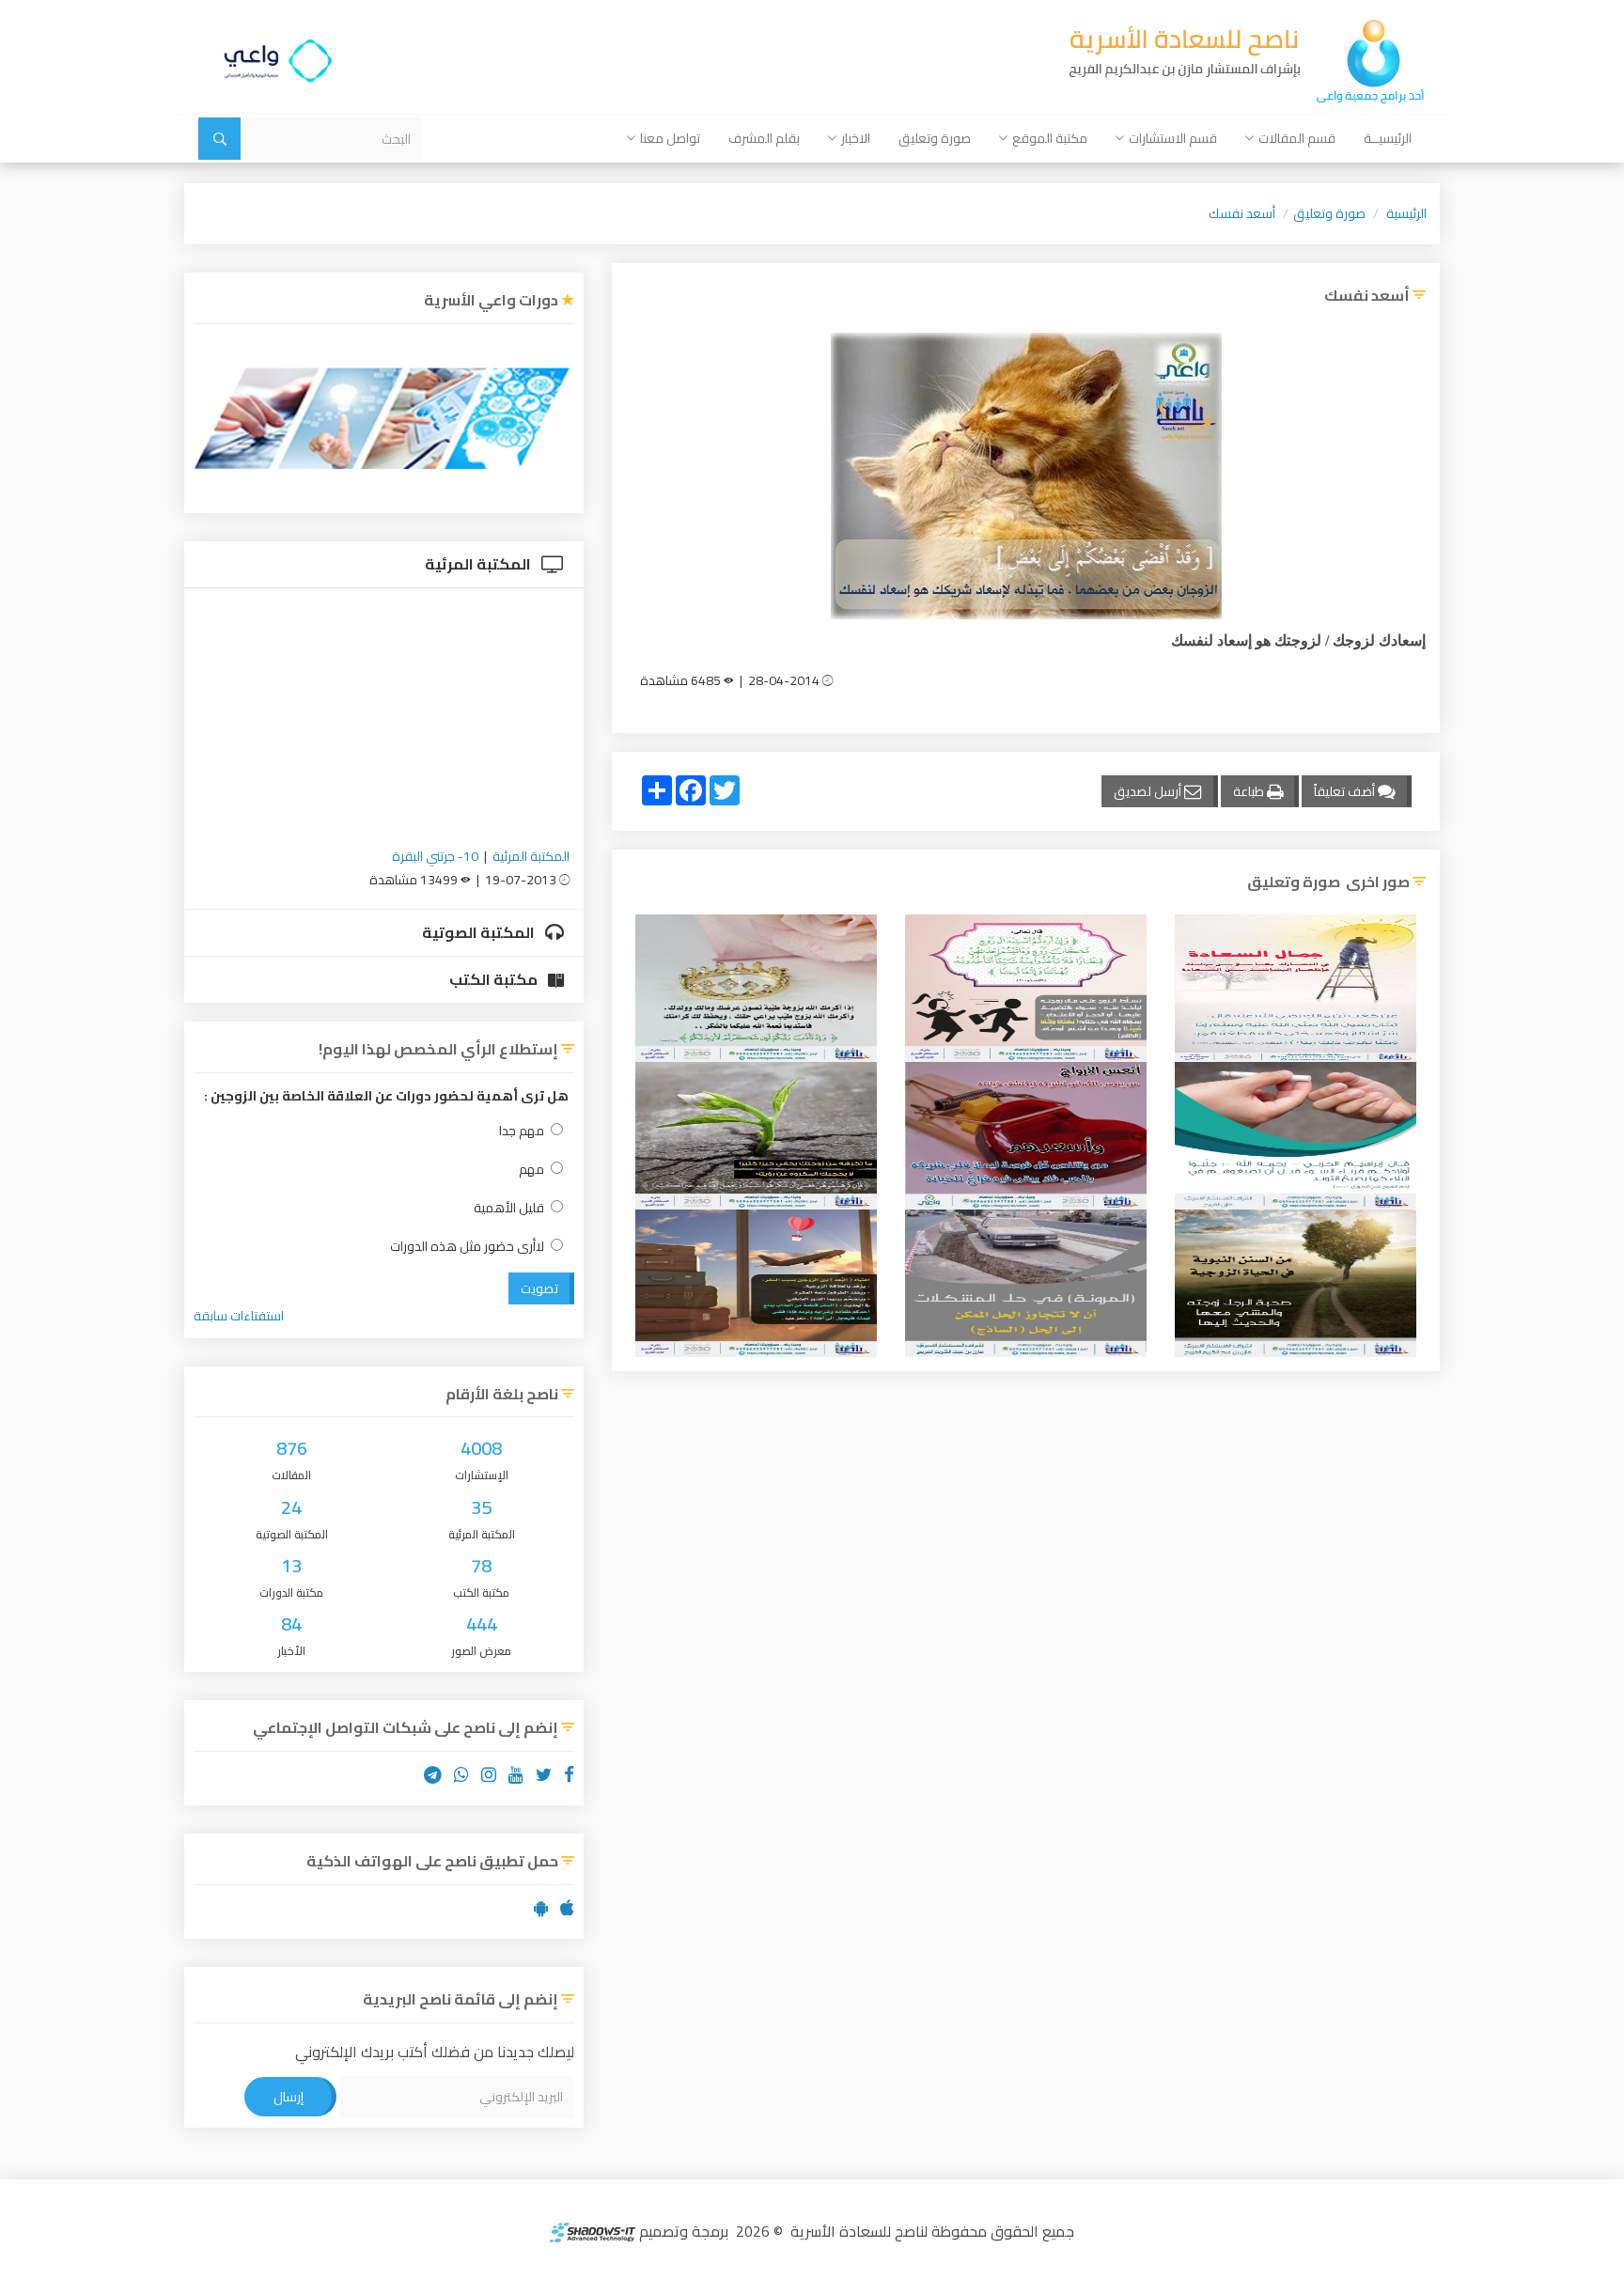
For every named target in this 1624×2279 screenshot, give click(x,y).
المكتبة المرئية (479, 564)
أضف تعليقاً (1346, 791)
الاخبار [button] (856, 138)
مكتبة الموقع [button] (1050, 138)
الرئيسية (1406, 213)
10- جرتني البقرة (435, 856)
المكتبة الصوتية (480, 932)
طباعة (1250, 791)
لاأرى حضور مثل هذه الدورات (467, 1247)
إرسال (289, 2097)
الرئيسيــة (1388, 138)
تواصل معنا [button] (670, 138)
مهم (531, 1170)
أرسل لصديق (1149, 791)
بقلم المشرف (764, 138)
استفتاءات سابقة (239, 1316)
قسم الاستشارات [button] (1173, 138)
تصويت (539, 1288)
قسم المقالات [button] (1297, 138)
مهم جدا (522, 1131)
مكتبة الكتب (495, 979)
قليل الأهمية (509, 1208)
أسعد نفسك (1242, 213)
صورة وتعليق (935, 138)
